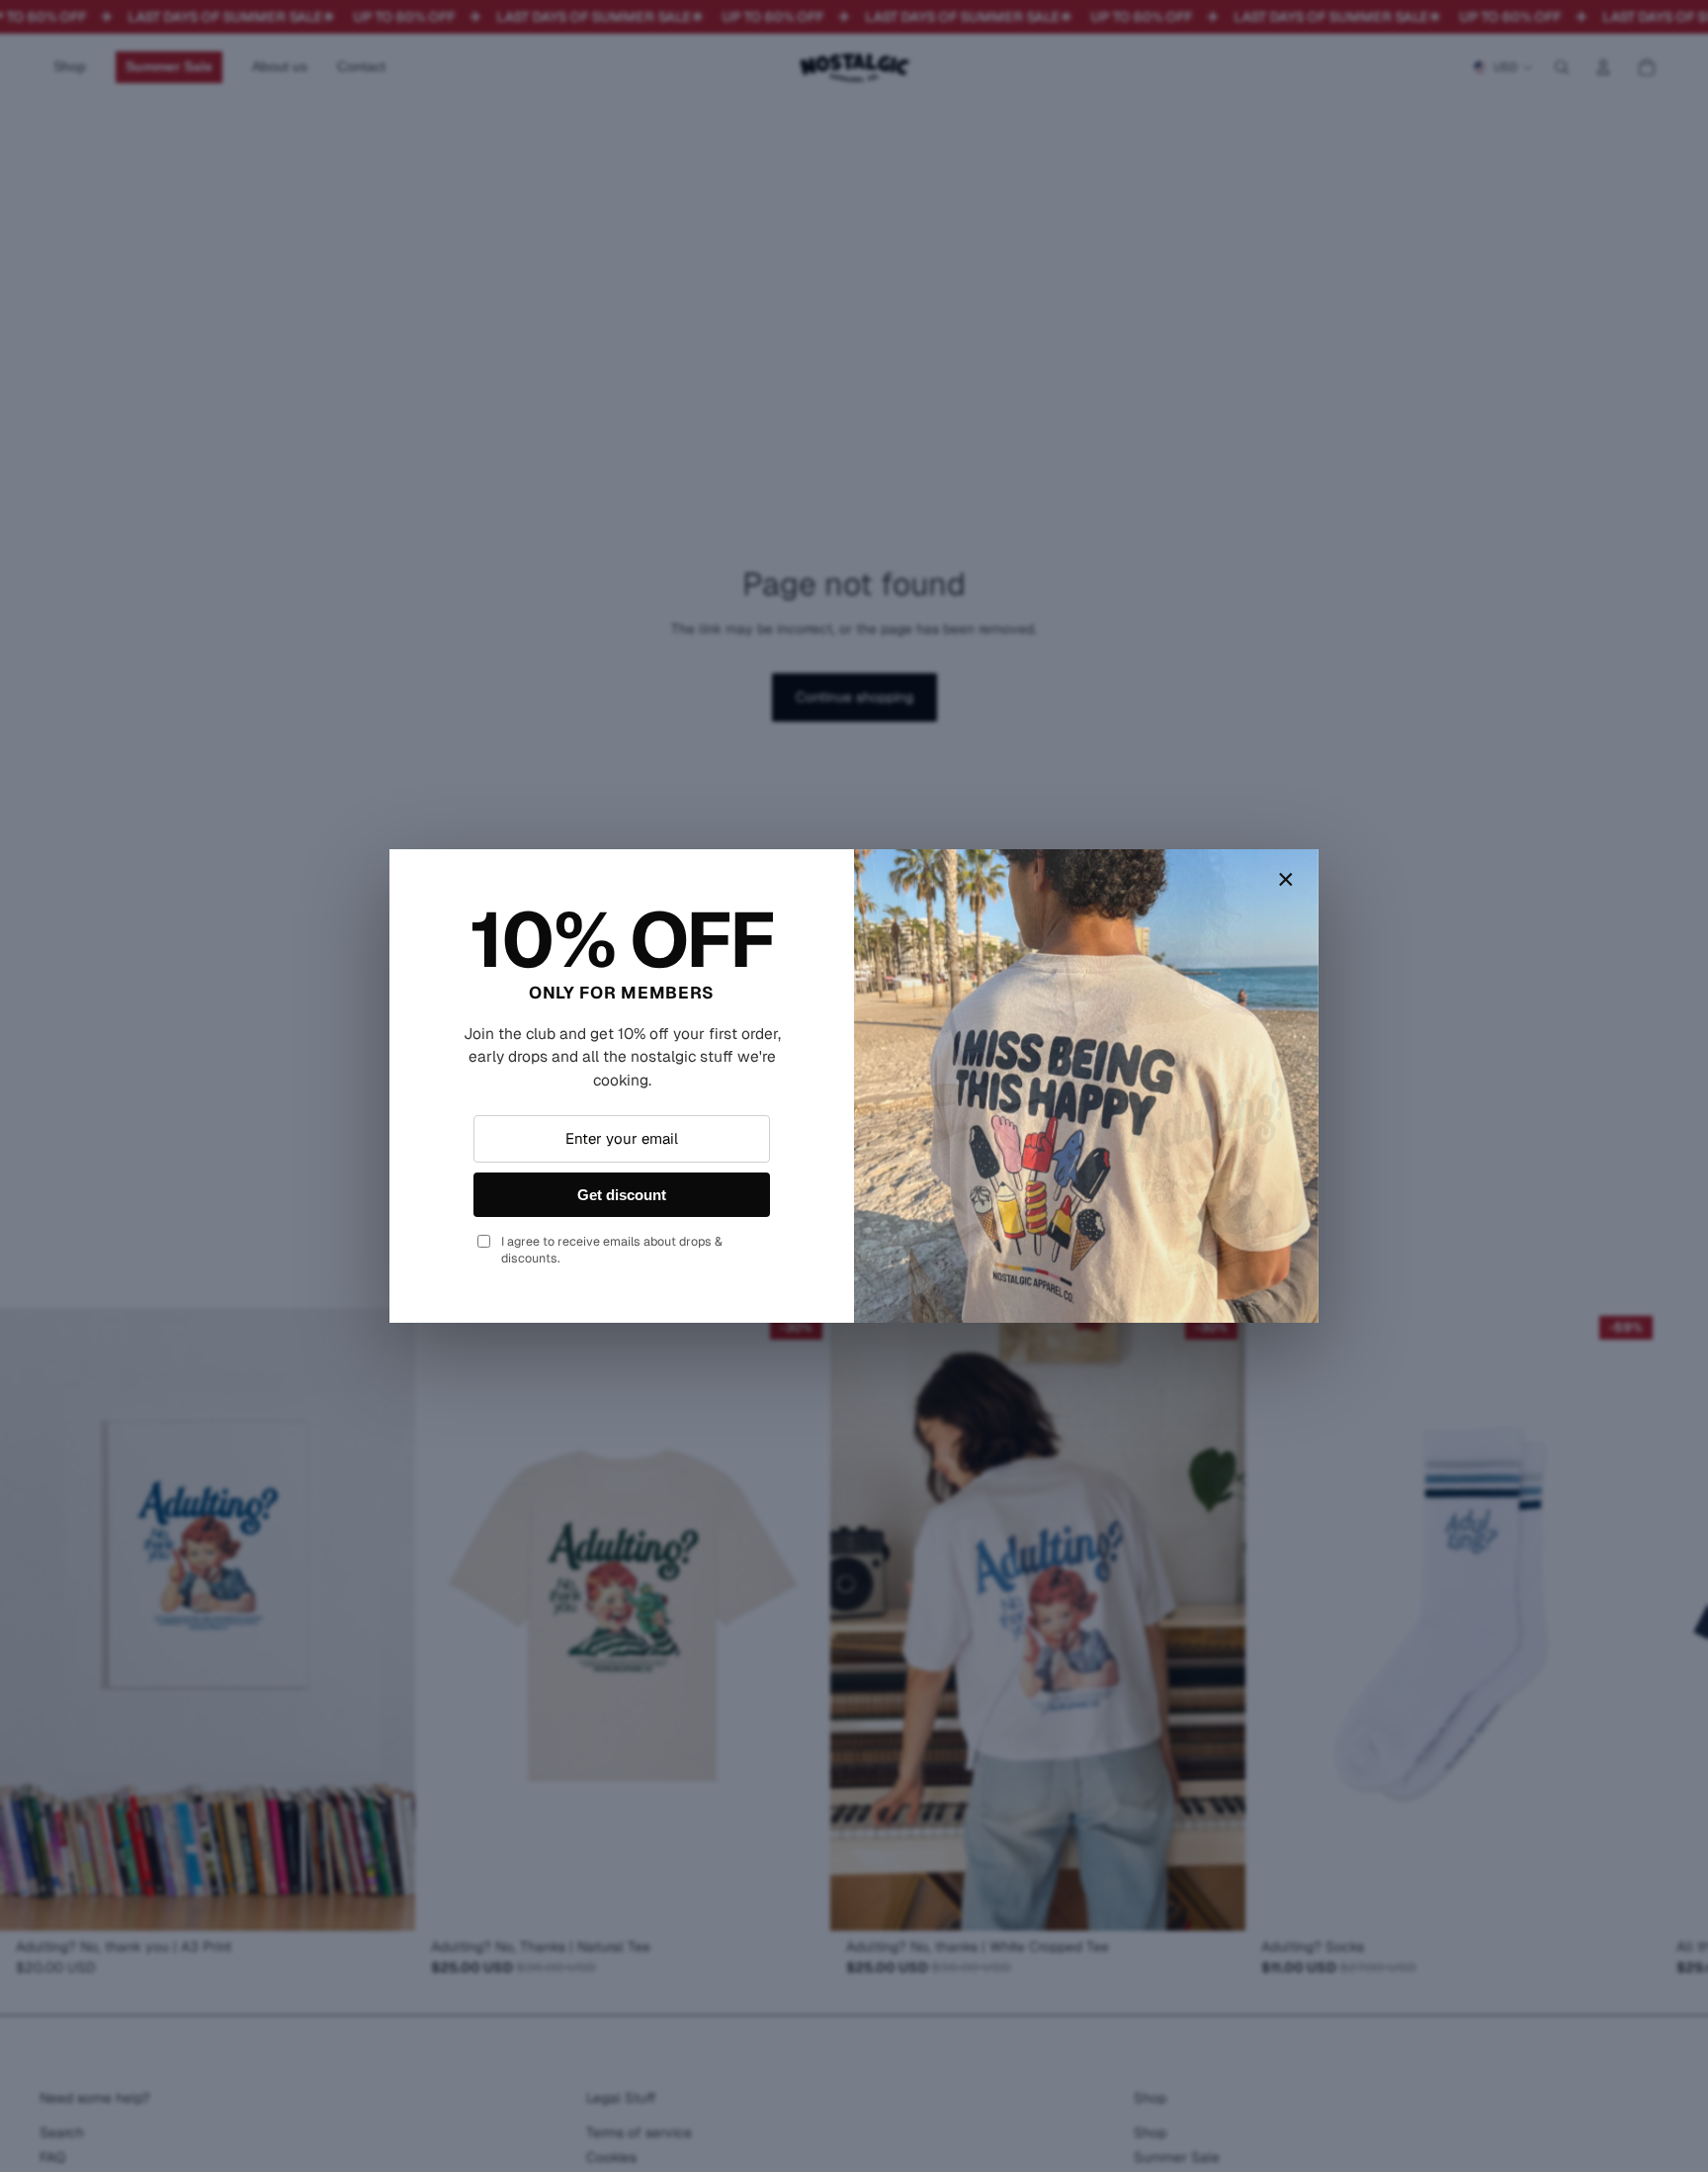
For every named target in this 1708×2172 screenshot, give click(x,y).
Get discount (622, 1195)
